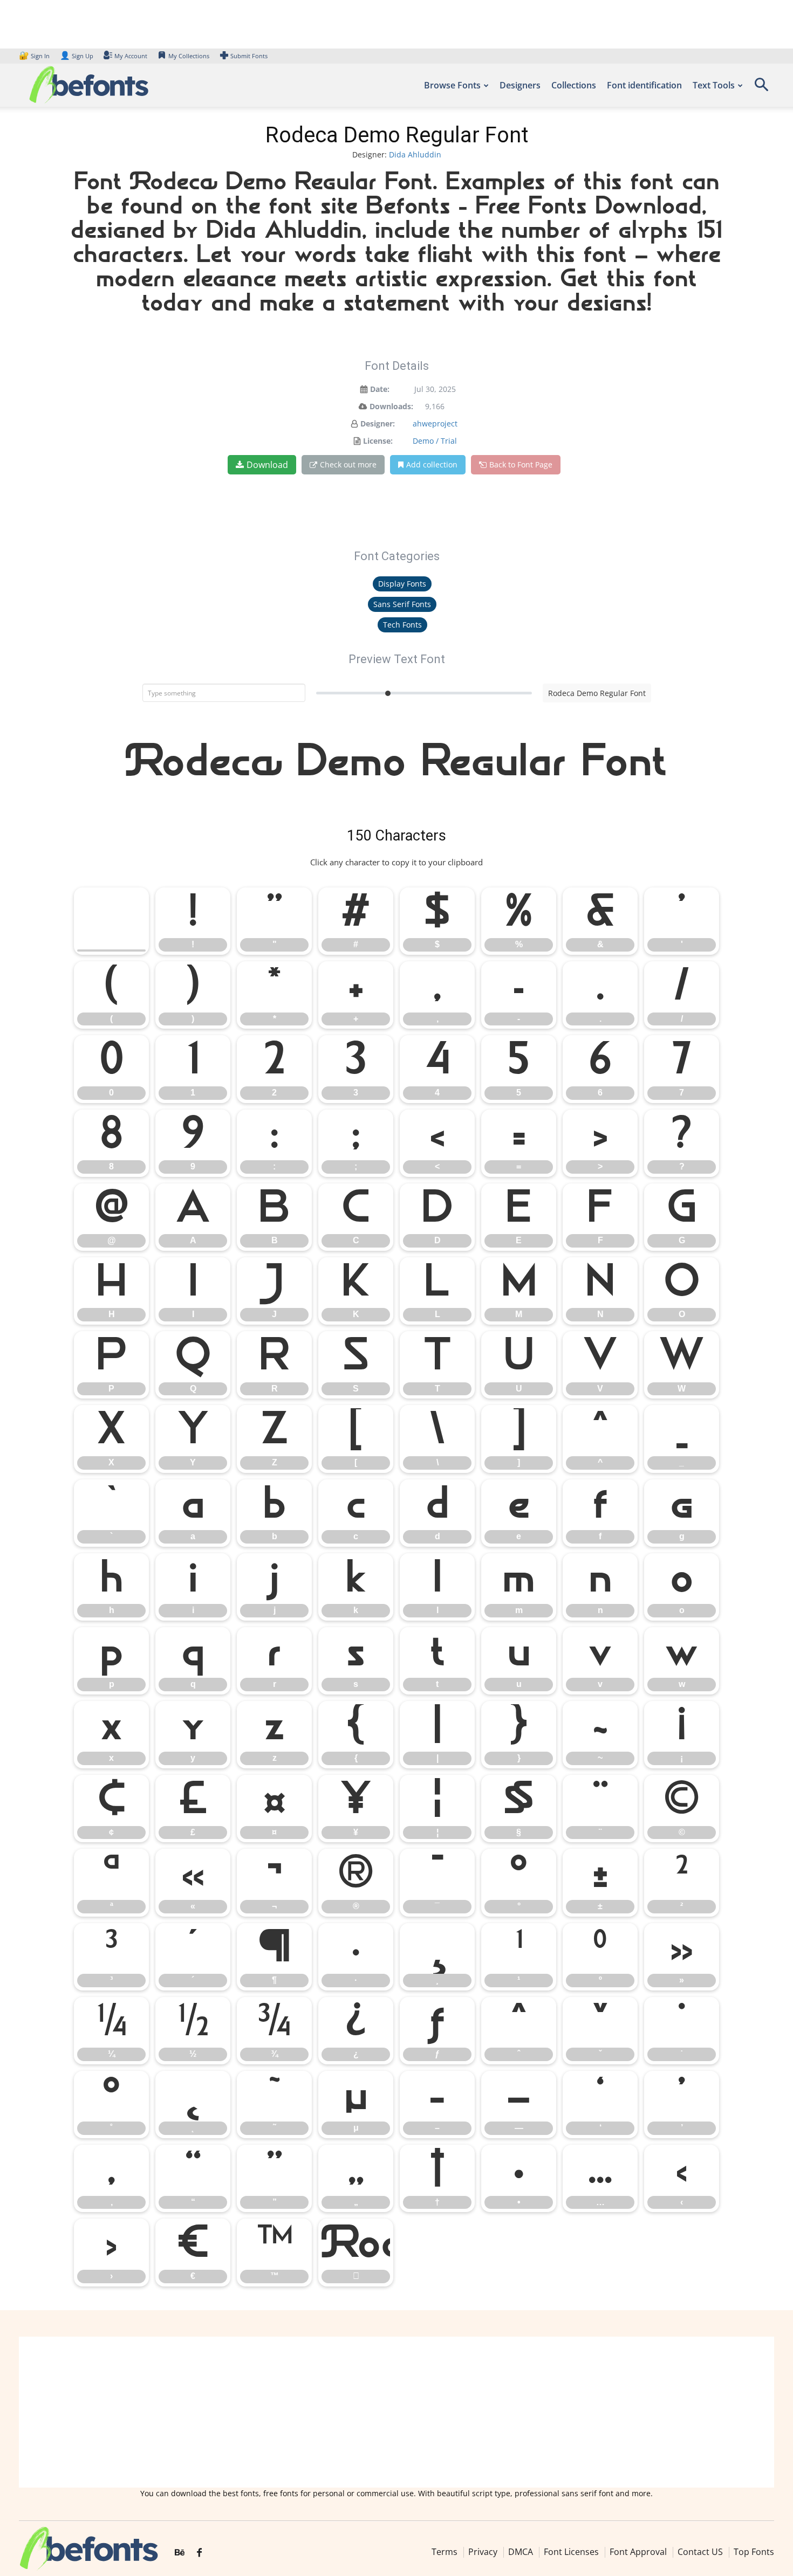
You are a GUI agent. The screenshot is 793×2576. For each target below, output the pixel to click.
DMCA (521, 2552)
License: (378, 441)
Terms (445, 2552)
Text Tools (714, 85)
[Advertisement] (396, 2412)
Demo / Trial (435, 441)
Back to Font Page (521, 464)
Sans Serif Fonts (402, 604)
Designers (520, 85)
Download (267, 465)
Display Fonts (402, 584)
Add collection (432, 464)
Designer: (378, 423)
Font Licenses (571, 2552)
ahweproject (435, 423)
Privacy (483, 2552)
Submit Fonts (249, 56)
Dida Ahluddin (415, 154)
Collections (574, 85)
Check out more (348, 464)
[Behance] (180, 2553)
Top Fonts (754, 2552)
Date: (380, 389)
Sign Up (77, 56)
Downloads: (391, 406)
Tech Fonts (402, 625)
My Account (131, 56)
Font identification (644, 85)
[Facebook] (199, 2553)
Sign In (35, 56)
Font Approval (638, 2552)
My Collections (189, 56)
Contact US (700, 2552)
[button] (761, 88)
